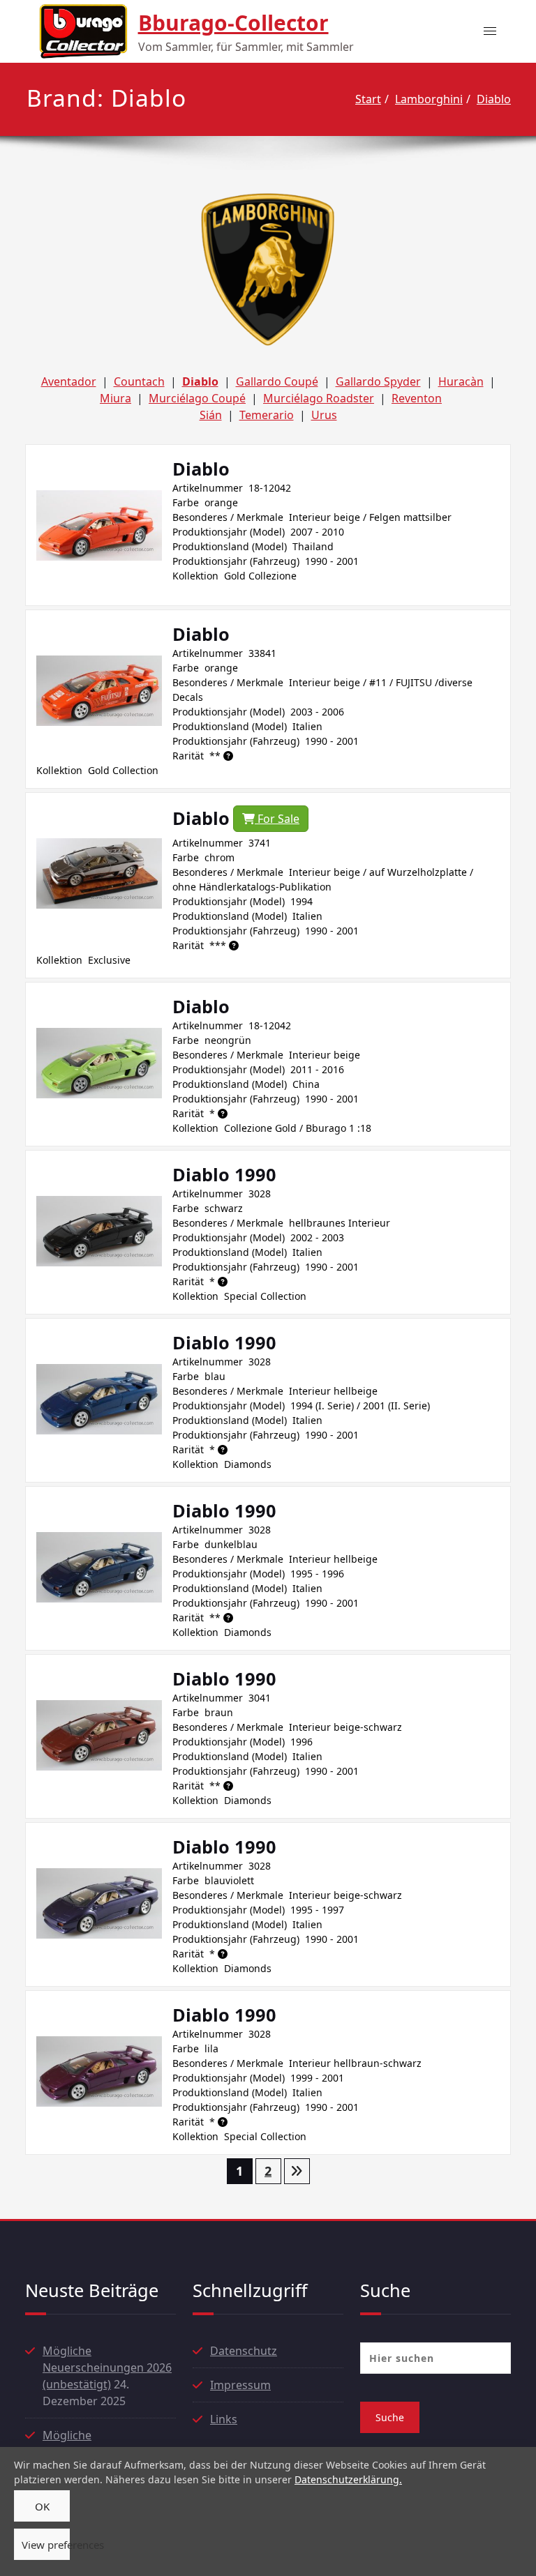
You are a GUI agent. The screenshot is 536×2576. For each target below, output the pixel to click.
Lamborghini (429, 99)
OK (42, 2506)
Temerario (267, 415)
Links (224, 2419)
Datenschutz (244, 2351)
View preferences (46, 2545)
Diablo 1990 (224, 1174)
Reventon (417, 398)
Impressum (240, 2385)
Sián (211, 415)
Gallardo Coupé (277, 381)
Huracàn (461, 381)
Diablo (494, 99)
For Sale (277, 819)
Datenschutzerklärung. (348, 2479)
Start (368, 99)
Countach (139, 381)
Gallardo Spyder (378, 381)
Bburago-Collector (233, 23)
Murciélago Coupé (197, 398)
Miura (116, 398)
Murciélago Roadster (319, 398)
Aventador (69, 381)
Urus (324, 415)
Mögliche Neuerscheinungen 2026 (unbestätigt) (107, 2367)
